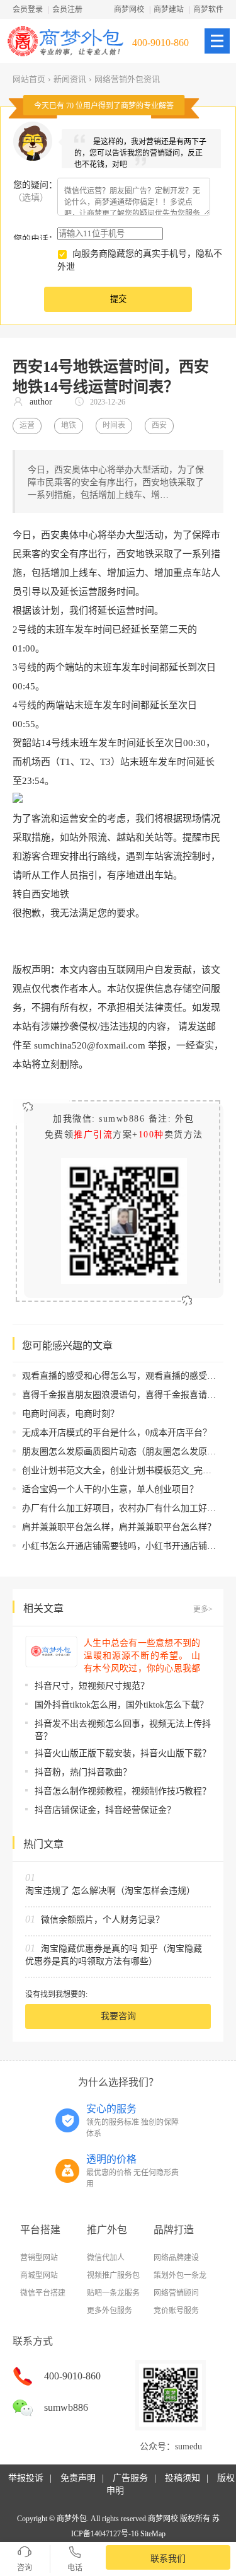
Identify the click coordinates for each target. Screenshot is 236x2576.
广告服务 (130, 2478)
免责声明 (78, 2478)
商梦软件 (208, 9)
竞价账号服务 (176, 2311)
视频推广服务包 (113, 2275)
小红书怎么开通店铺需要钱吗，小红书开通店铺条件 (123, 1546)
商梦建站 (169, 9)
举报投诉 (26, 2478)
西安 (159, 425)
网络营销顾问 (176, 2293)
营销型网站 (39, 2258)
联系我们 (168, 2559)
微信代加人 (106, 2258)
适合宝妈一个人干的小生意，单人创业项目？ (110, 1489)
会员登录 (28, 9)
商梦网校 (129, 9)
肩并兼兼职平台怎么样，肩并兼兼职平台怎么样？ (119, 1527)
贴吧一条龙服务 (113, 2293)
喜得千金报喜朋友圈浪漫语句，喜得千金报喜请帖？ (123, 1395)
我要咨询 (118, 2016)
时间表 (114, 425)
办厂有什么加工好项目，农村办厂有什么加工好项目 (123, 1508)
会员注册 (67, 9)
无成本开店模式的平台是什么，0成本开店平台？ (117, 1433)
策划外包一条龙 (180, 2275)
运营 (27, 425)
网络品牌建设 (176, 2258)
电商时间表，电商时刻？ (70, 1414)
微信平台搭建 (43, 2293)
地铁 (69, 425)
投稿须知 (183, 2478)
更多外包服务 (110, 2311)
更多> (203, 1609)
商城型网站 (39, 2275)
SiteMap (153, 2534)
